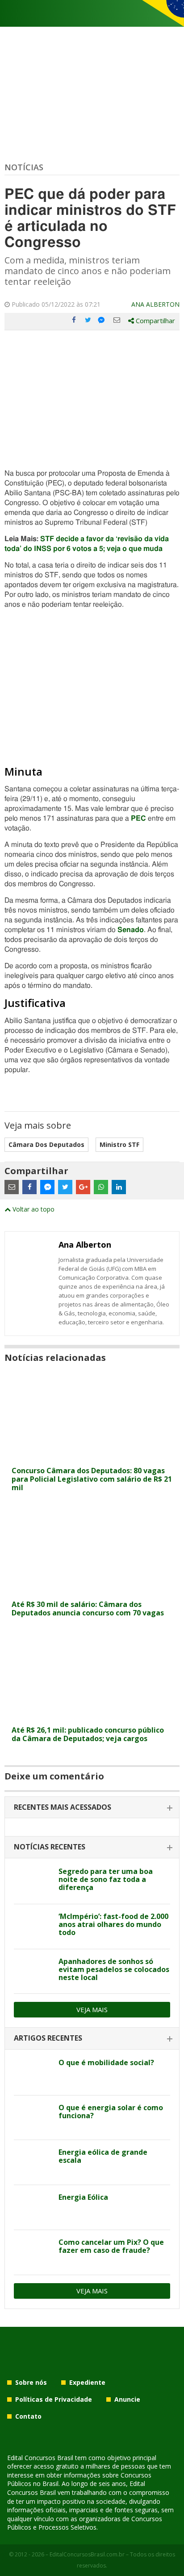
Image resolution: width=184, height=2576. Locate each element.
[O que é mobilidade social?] (33, 2073)
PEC (138, 818)
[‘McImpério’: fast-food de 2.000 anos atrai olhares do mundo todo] (33, 1927)
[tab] (92, 1808)
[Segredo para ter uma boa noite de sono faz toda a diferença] (33, 1882)
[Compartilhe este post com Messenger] (102, 320)
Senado (131, 930)
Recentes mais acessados (63, 1807)
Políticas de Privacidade (54, 2399)
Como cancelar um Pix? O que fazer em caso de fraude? (111, 2246)
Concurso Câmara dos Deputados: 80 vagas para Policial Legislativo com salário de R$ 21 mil (92, 1479)
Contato (28, 2416)
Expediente (87, 2382)
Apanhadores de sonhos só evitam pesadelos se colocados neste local (114, 1969)
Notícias (24, 167)
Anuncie (127, 2399)
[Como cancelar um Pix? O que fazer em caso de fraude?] (33, 2252)
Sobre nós (31, 2382)
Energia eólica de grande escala (103, 2156)
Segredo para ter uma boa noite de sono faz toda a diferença (106, 1879)
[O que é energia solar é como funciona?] (33, 2118)
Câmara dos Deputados (46, 1144)
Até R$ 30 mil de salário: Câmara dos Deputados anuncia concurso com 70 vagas (88, 1608)
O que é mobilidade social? (106, 2062)
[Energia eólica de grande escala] (33, 2162)
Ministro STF (119, 1144)
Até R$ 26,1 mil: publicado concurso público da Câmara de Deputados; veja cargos (88, 1734)
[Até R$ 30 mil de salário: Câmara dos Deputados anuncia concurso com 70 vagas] (92, 1590)
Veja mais (92, 2009)
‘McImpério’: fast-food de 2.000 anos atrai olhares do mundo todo (113, 1924)
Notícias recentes (50, 1847)
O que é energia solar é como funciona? (111, 2112)
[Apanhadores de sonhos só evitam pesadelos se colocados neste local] (33, 1972)
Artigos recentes (48, 2038)
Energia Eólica (83, 2197)
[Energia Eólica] (33, 2207)
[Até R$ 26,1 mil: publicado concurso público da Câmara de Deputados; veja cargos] (92, 1716)
